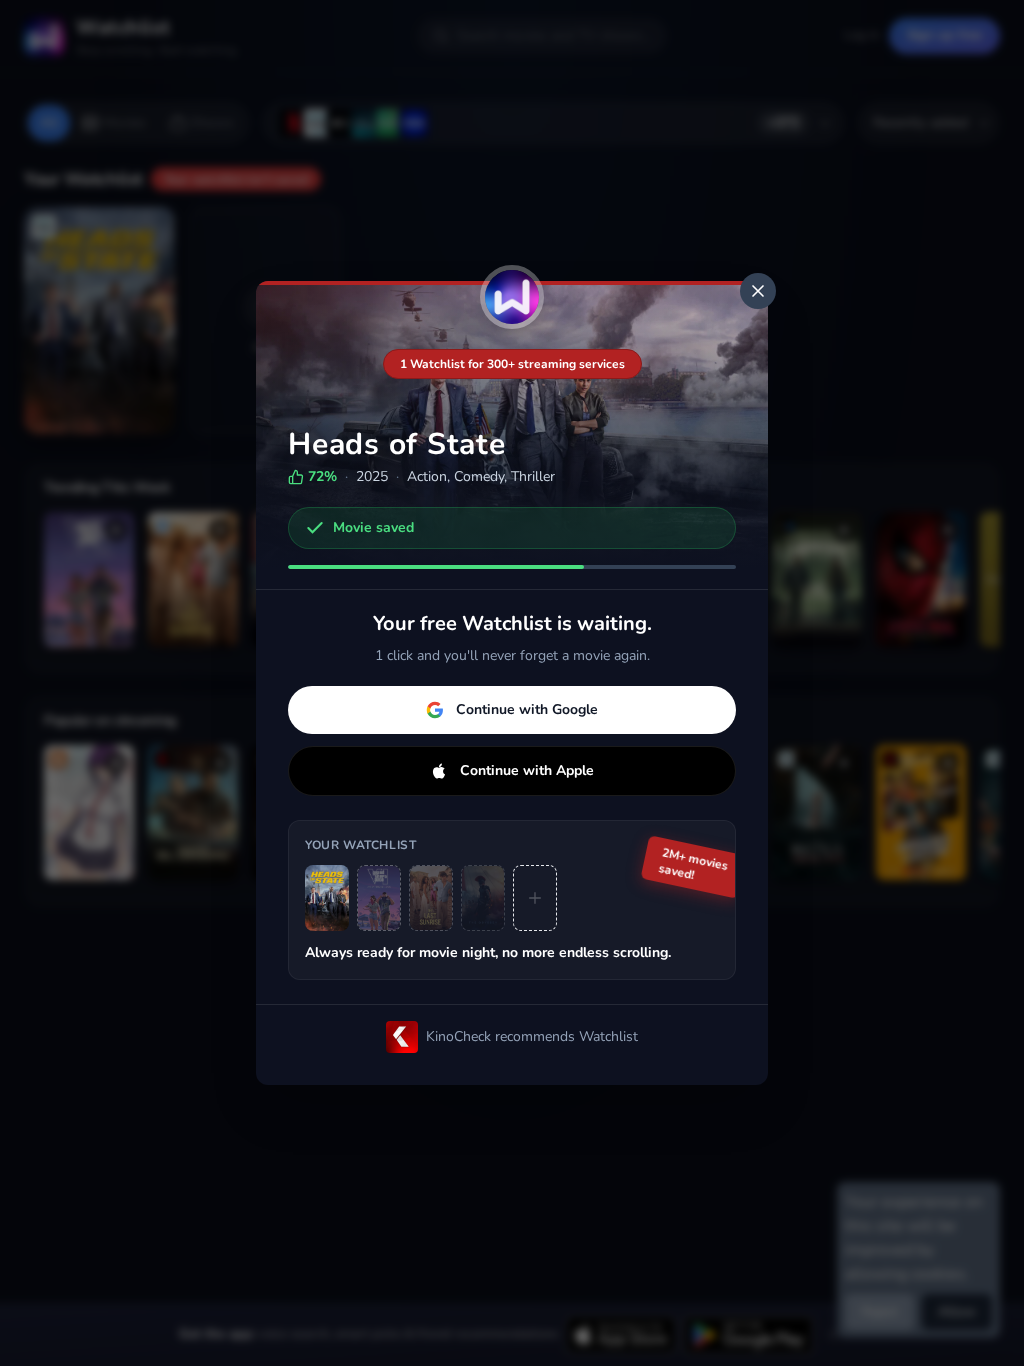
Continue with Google (527, 709)
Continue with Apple (527, 770)
